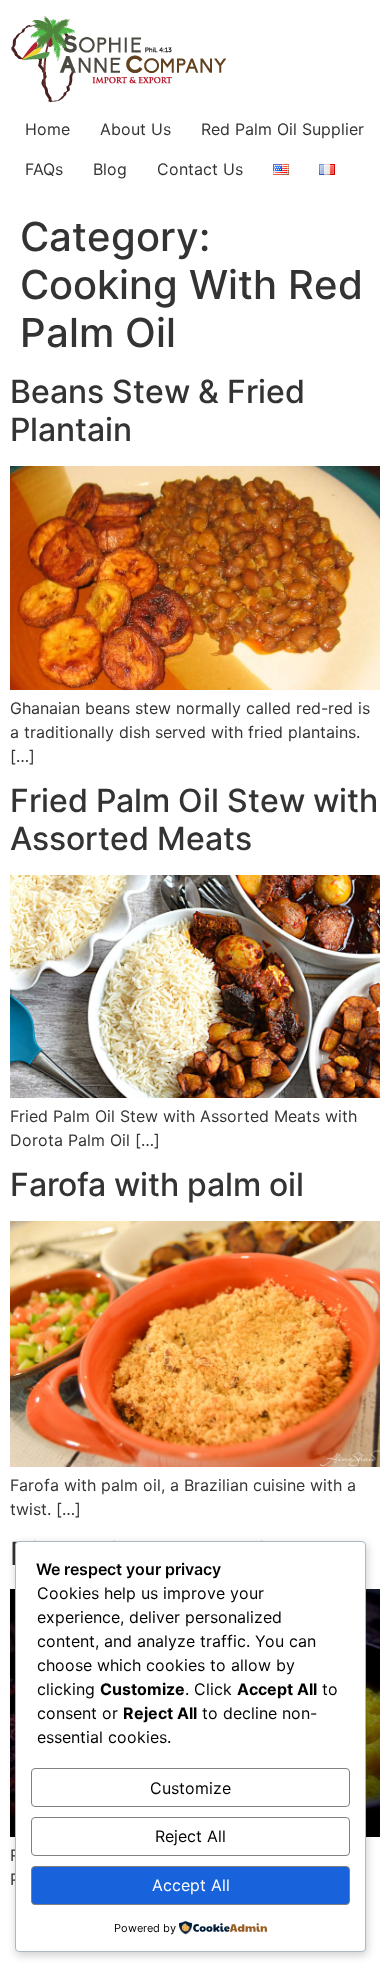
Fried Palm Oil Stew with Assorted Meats (194, 819)
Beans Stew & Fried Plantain (157, 410)
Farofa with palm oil (157, 1184)
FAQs (44, 169)
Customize (190, 1788)
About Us (135, 129)
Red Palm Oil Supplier (282, 129)
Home (47, 129)
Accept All (191, 1885)
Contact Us (200, 169)
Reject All (190, 1836)
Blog (110, 169)
